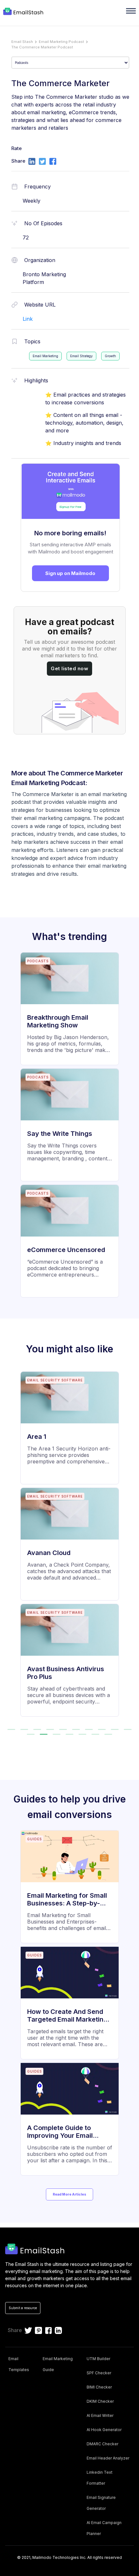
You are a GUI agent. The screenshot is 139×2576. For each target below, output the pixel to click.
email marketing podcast (61, 42)
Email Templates (19, 2364)
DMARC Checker (102, 2444)
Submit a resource (23, 2308)
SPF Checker (99, 2373)
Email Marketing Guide (58, 2364)
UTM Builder (98, 2359)
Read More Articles (69, 2194)
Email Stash (22, 42)
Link (28, 319)
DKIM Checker (100, 2401)
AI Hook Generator (104, 2430)
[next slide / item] (130, 1547)
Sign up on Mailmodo (70, 573)
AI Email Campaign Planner (104, 2528)
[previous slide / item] (9, 1547)
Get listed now (69, 668)
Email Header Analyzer (108, 2458)
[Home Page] (24, 12)
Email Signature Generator (101, 2503)
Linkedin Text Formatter (100, 2478)
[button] (11, 1729)
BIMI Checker (99, 2387)
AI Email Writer (100, 2415)
